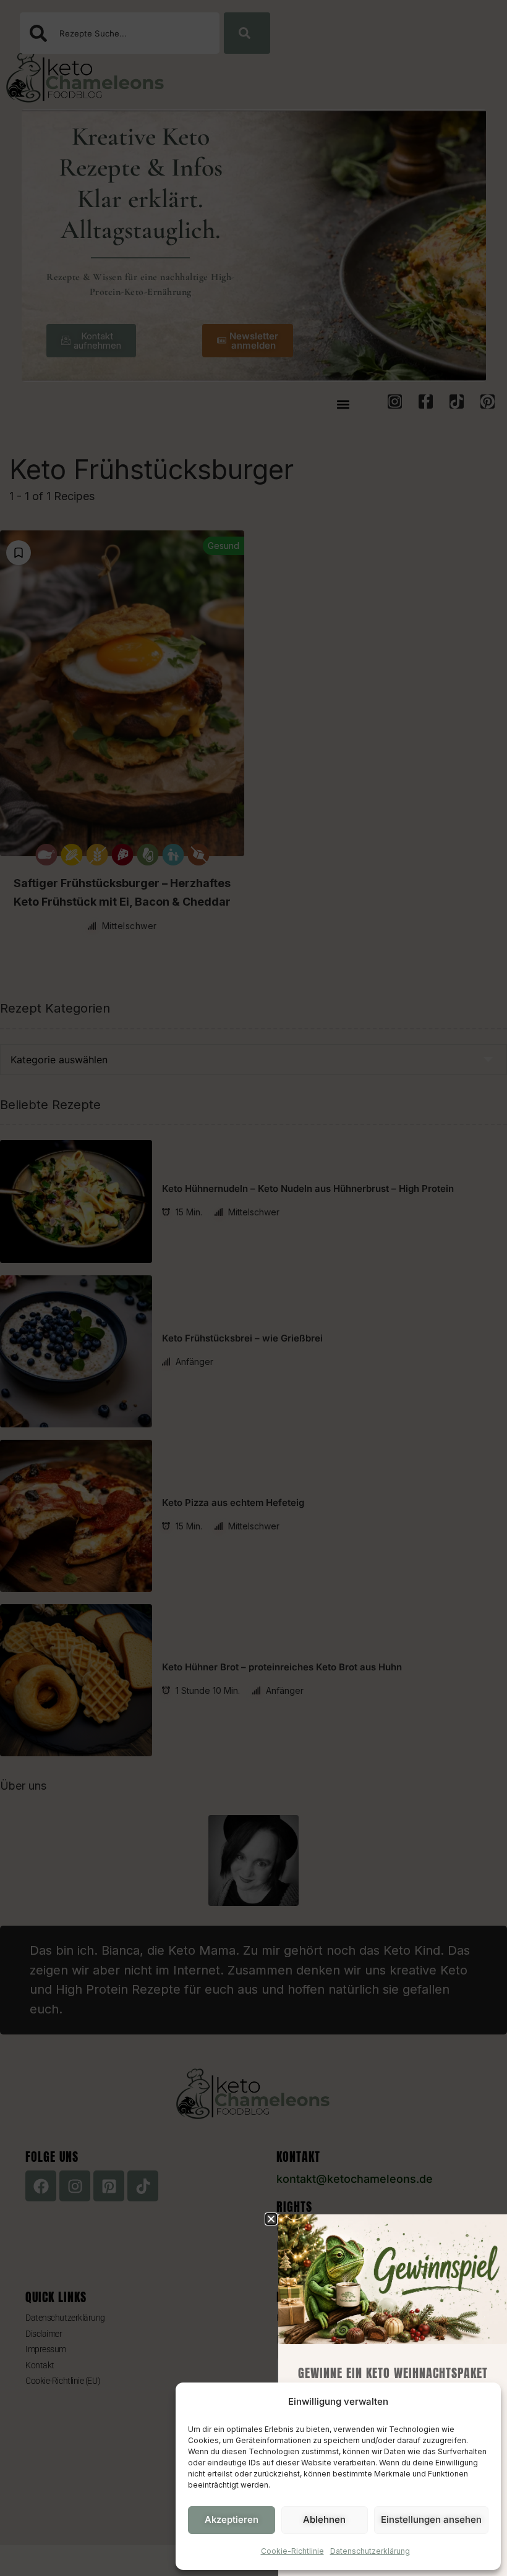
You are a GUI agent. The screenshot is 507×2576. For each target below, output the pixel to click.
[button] (271, 2219)
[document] (253, 1288)
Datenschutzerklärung (370, 2551)
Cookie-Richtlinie (292, 2551)
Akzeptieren (232, 2519)
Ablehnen (324, 2519)
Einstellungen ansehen (431, 2519)
